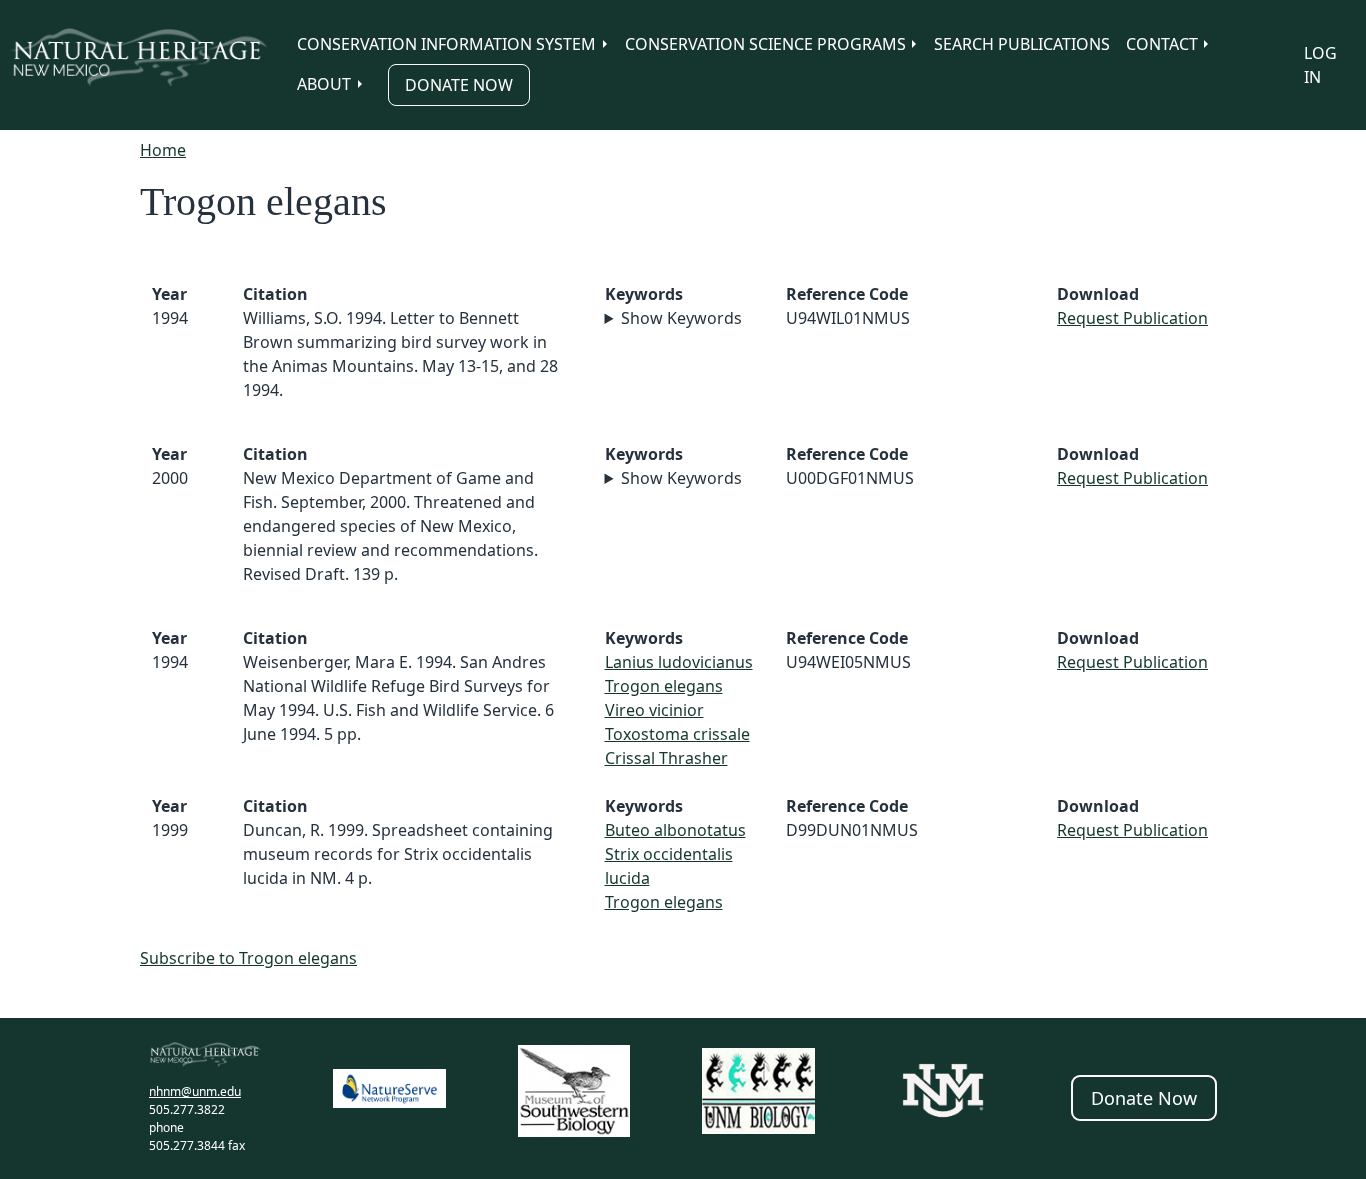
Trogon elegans (664, 686)
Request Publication (1132, 318)
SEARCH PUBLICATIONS (1022, 44)
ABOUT (324, 84)
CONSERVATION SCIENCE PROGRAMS (765, 44)
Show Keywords (681, 318)
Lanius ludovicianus (679, 662)
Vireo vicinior (654, 710)
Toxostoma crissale (677, 734)
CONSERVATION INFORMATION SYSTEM (446, 44)
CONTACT (1162, 44)
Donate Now (459, 85)
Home (163, 150)
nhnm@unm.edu (195, 1091)
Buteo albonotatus (675, 830)
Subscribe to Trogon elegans (248, 958)
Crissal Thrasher (666, 758)
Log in (1320, 65)
